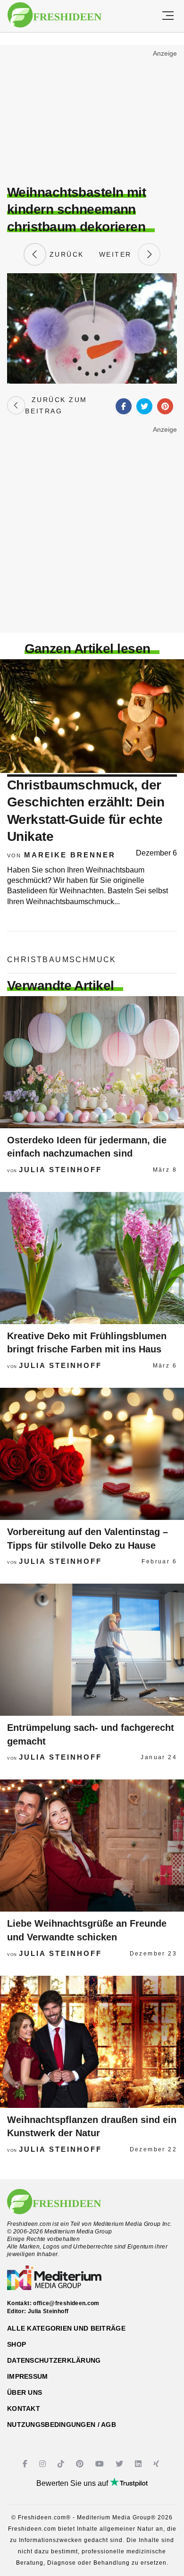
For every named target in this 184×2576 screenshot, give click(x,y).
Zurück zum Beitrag (56, 405)
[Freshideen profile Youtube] (101, 2464)
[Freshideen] (54, 15)
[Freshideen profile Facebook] (26, 2464)
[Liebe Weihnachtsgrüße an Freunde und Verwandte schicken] (92, 1846)
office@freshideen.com (66, 2303)
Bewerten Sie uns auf (73, 2483)
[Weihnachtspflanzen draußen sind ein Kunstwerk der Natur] (92, 2042)
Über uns (25, 2392)
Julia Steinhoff (60, 1170)
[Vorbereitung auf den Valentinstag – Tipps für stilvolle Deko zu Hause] (92, 1454)
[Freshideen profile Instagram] (44, 2464)
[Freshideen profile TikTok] (62, 2464)
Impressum (28, 2376)
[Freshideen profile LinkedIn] (139, 2464)
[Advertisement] (92, 116)
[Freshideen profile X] (121, 2464)
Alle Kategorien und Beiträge (66, 2328)
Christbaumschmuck (62, 960)
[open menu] (168, 16)
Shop (17, 2344)
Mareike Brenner (70, 855)
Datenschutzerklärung (54, 2360)
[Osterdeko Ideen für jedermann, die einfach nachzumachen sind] (92, 1062)
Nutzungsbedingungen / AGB (62, 2425)
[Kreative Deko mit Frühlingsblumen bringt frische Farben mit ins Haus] (92, 1258)
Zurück (65, 254)
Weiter (118, 254)
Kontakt (24, 2408)
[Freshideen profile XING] (157, 2464)
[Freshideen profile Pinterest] (81, 2464)
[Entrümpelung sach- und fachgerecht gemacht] (92, 1650)
